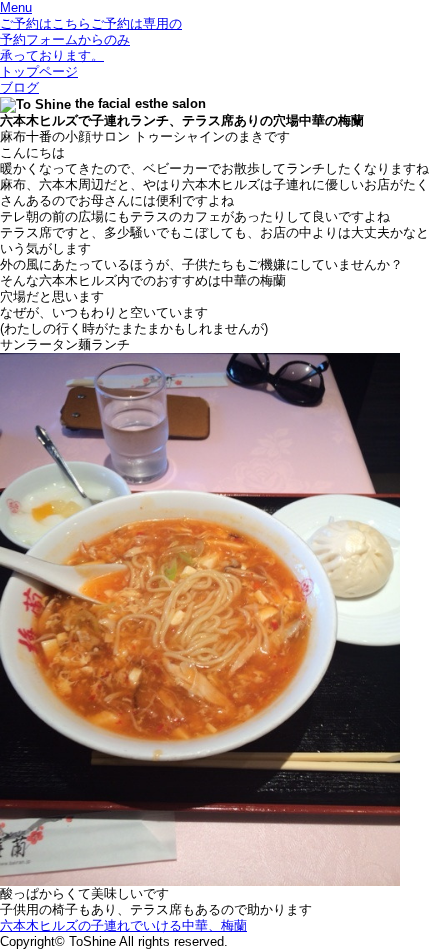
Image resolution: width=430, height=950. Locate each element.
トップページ (39, 71)
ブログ (19, 87)
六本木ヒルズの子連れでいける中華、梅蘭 (123, 925)
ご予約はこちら (91, 39)
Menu (16, 7)
